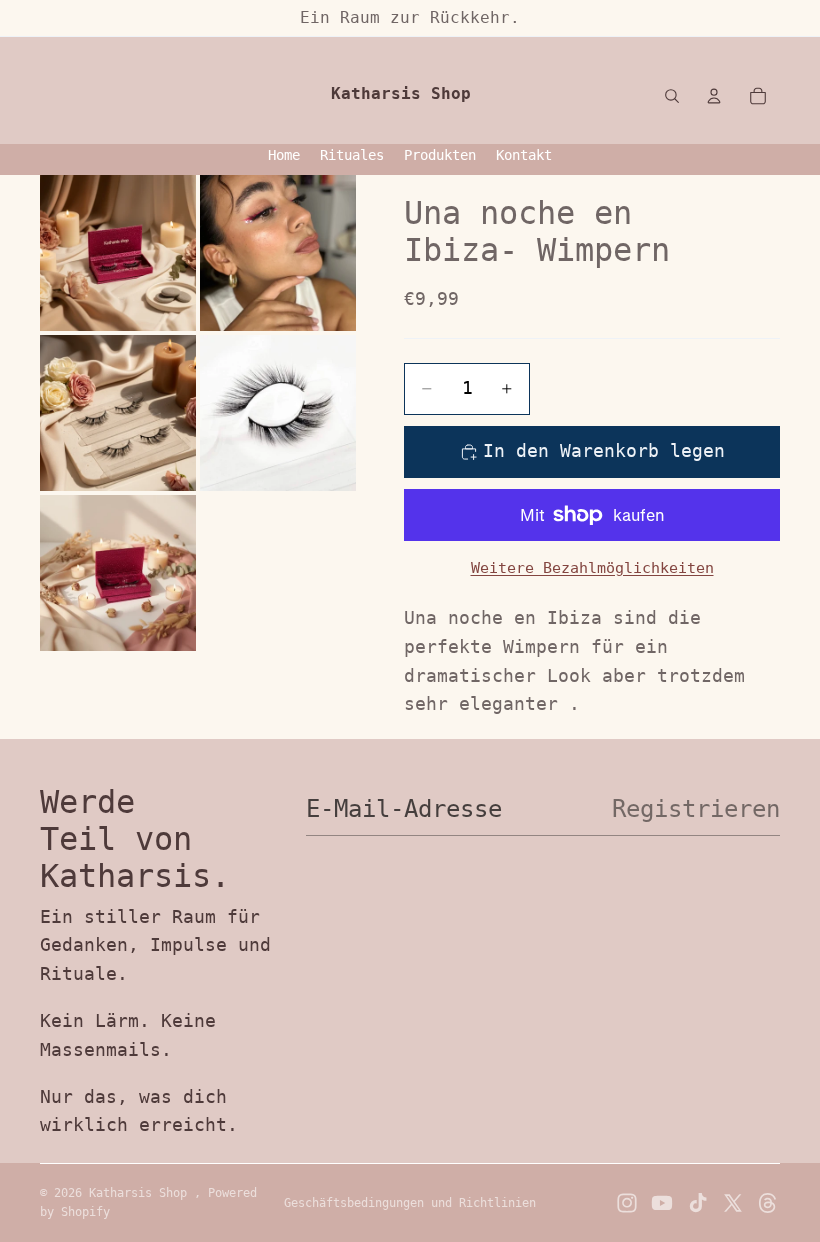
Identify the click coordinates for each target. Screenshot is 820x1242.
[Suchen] (672, 96)
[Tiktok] (698, 1203)
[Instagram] (627, 1203)
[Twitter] (733, 1203)
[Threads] (768, 1203)
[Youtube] (662, 1203)
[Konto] (714, 96)
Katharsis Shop (141, 1193)
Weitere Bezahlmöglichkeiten (592, 568)
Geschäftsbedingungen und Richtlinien (410, 1203)
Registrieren (696, 809)
